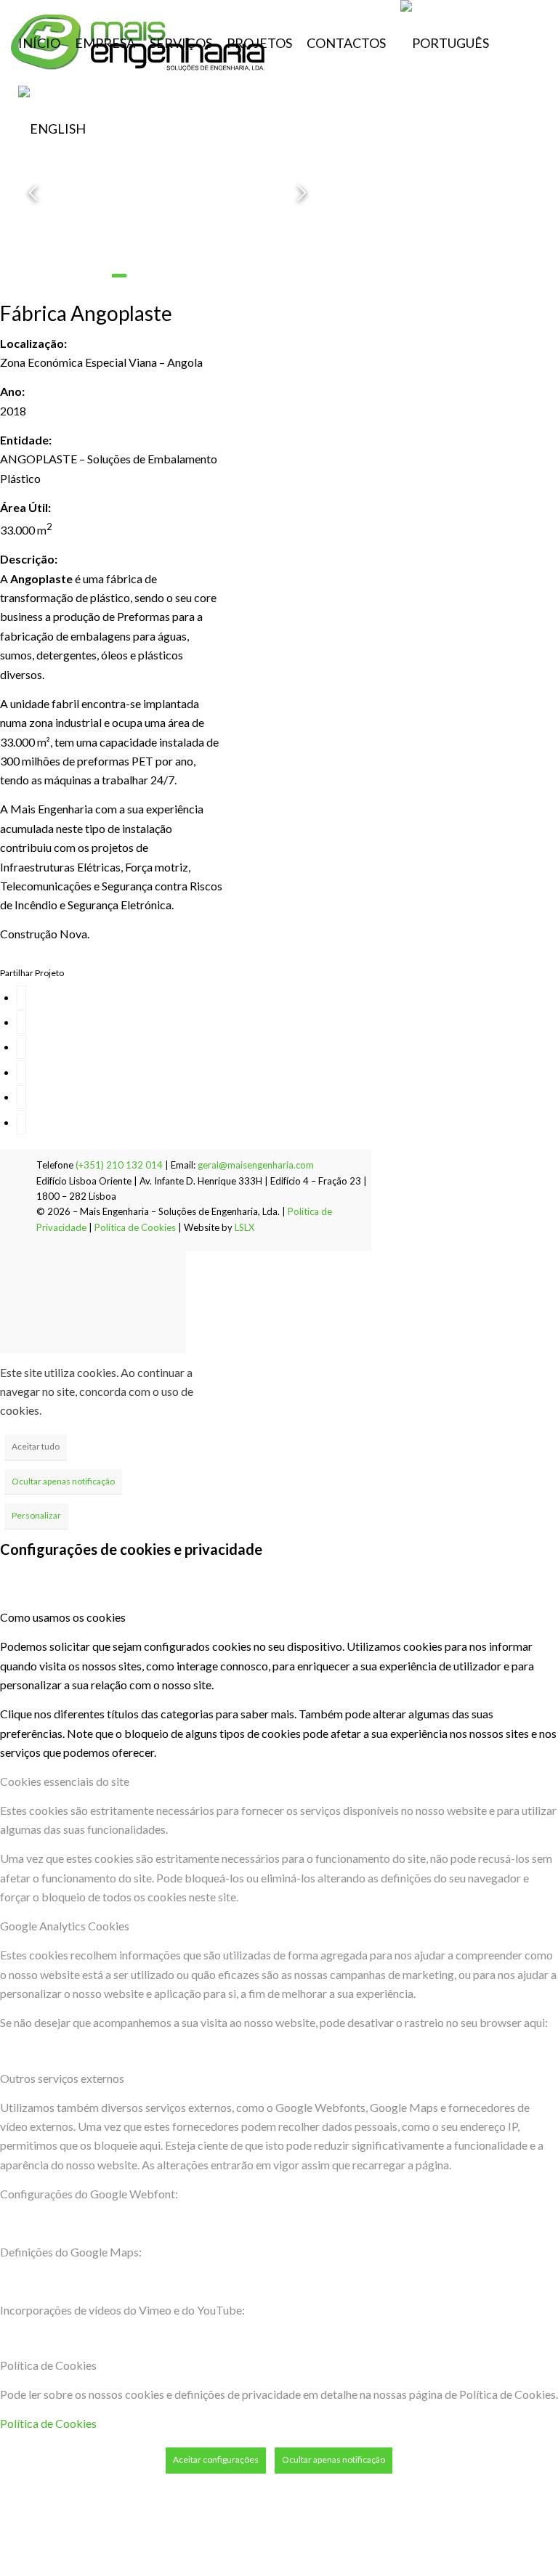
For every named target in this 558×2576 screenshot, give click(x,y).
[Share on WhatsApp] (21, 1047)
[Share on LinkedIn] (21, 1097)
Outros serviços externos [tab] (62, 2078)
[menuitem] (39, 43)
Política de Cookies (135, 1227)
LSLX (244, 1227)
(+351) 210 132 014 (119, 1165)
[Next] (302, 193)
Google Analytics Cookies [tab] (65, 1926)
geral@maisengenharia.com (256, 1165)
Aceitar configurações (216, 2459)
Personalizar (36, 1515)
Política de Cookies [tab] (48, 2365)
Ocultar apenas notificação (63, 1481)
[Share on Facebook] (21, 998)
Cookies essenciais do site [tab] (65, 1781)
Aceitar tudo (36, 1446)
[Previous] (33, 193)
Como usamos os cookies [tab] (63, 1617)
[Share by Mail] (21, 1122)
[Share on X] (21, 1022)
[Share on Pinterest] (21, 1072)
